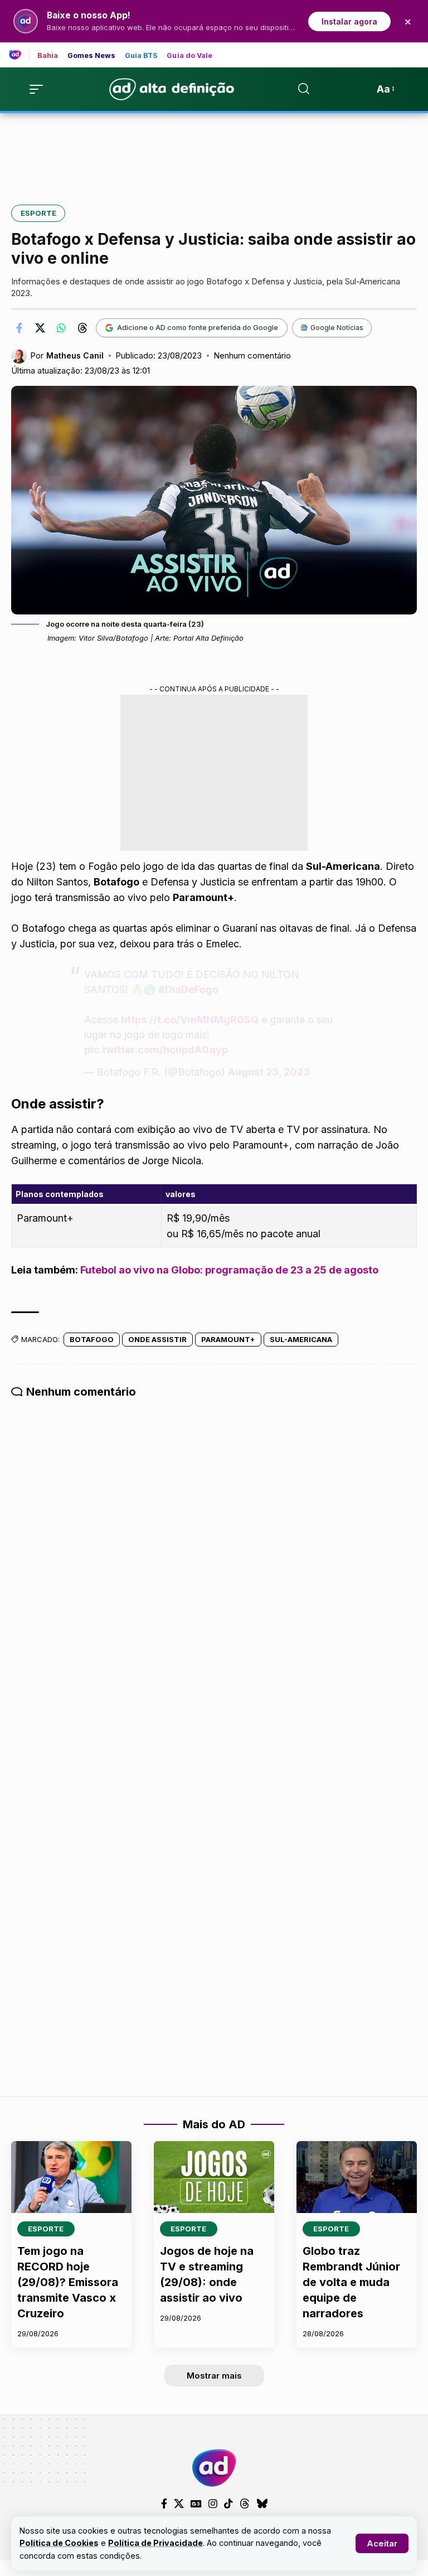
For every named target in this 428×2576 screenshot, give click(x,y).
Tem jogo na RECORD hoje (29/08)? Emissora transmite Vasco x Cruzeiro (68, 2282)
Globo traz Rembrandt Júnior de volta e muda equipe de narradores (351, 2282)
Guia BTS (142, 56)
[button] (382, 2543)
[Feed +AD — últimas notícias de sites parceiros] (19, 55)
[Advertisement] (214, 151)
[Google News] (196, 2504)
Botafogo (92, 1339)
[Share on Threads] (82, 328)
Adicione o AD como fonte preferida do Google (198, 327)
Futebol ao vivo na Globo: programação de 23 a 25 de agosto (229, 1270)
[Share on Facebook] (19, 328)
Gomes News (92, 56)
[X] (179, 2504)
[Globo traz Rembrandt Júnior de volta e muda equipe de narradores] (357, 2177)
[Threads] (245, 2504)
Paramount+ (228, 1339)
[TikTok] (228, 2504)
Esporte (38, 213)
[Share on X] (40, 328)
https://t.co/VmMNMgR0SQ (190, 1020)
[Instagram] (213, 2504)
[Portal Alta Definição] (214, 2468)
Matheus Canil (75, 355)
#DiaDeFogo (188, 989)
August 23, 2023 (269, 1072)
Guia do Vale (189, 56)
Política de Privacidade (155, 2543)
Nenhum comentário (252, 356)
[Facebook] (164, 2504)
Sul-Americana (301, 1339)
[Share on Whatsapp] (61, 328)
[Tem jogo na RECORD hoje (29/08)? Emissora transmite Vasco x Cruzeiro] (71, 2177)
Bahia (48, 56)
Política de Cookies (59, 2543)
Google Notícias (337, 328)
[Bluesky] (262, 2504)
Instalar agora (349, 21)
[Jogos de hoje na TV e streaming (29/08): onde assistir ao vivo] (214, 2177)
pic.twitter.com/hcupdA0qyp (156, 1050)
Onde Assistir (157, 1339)
